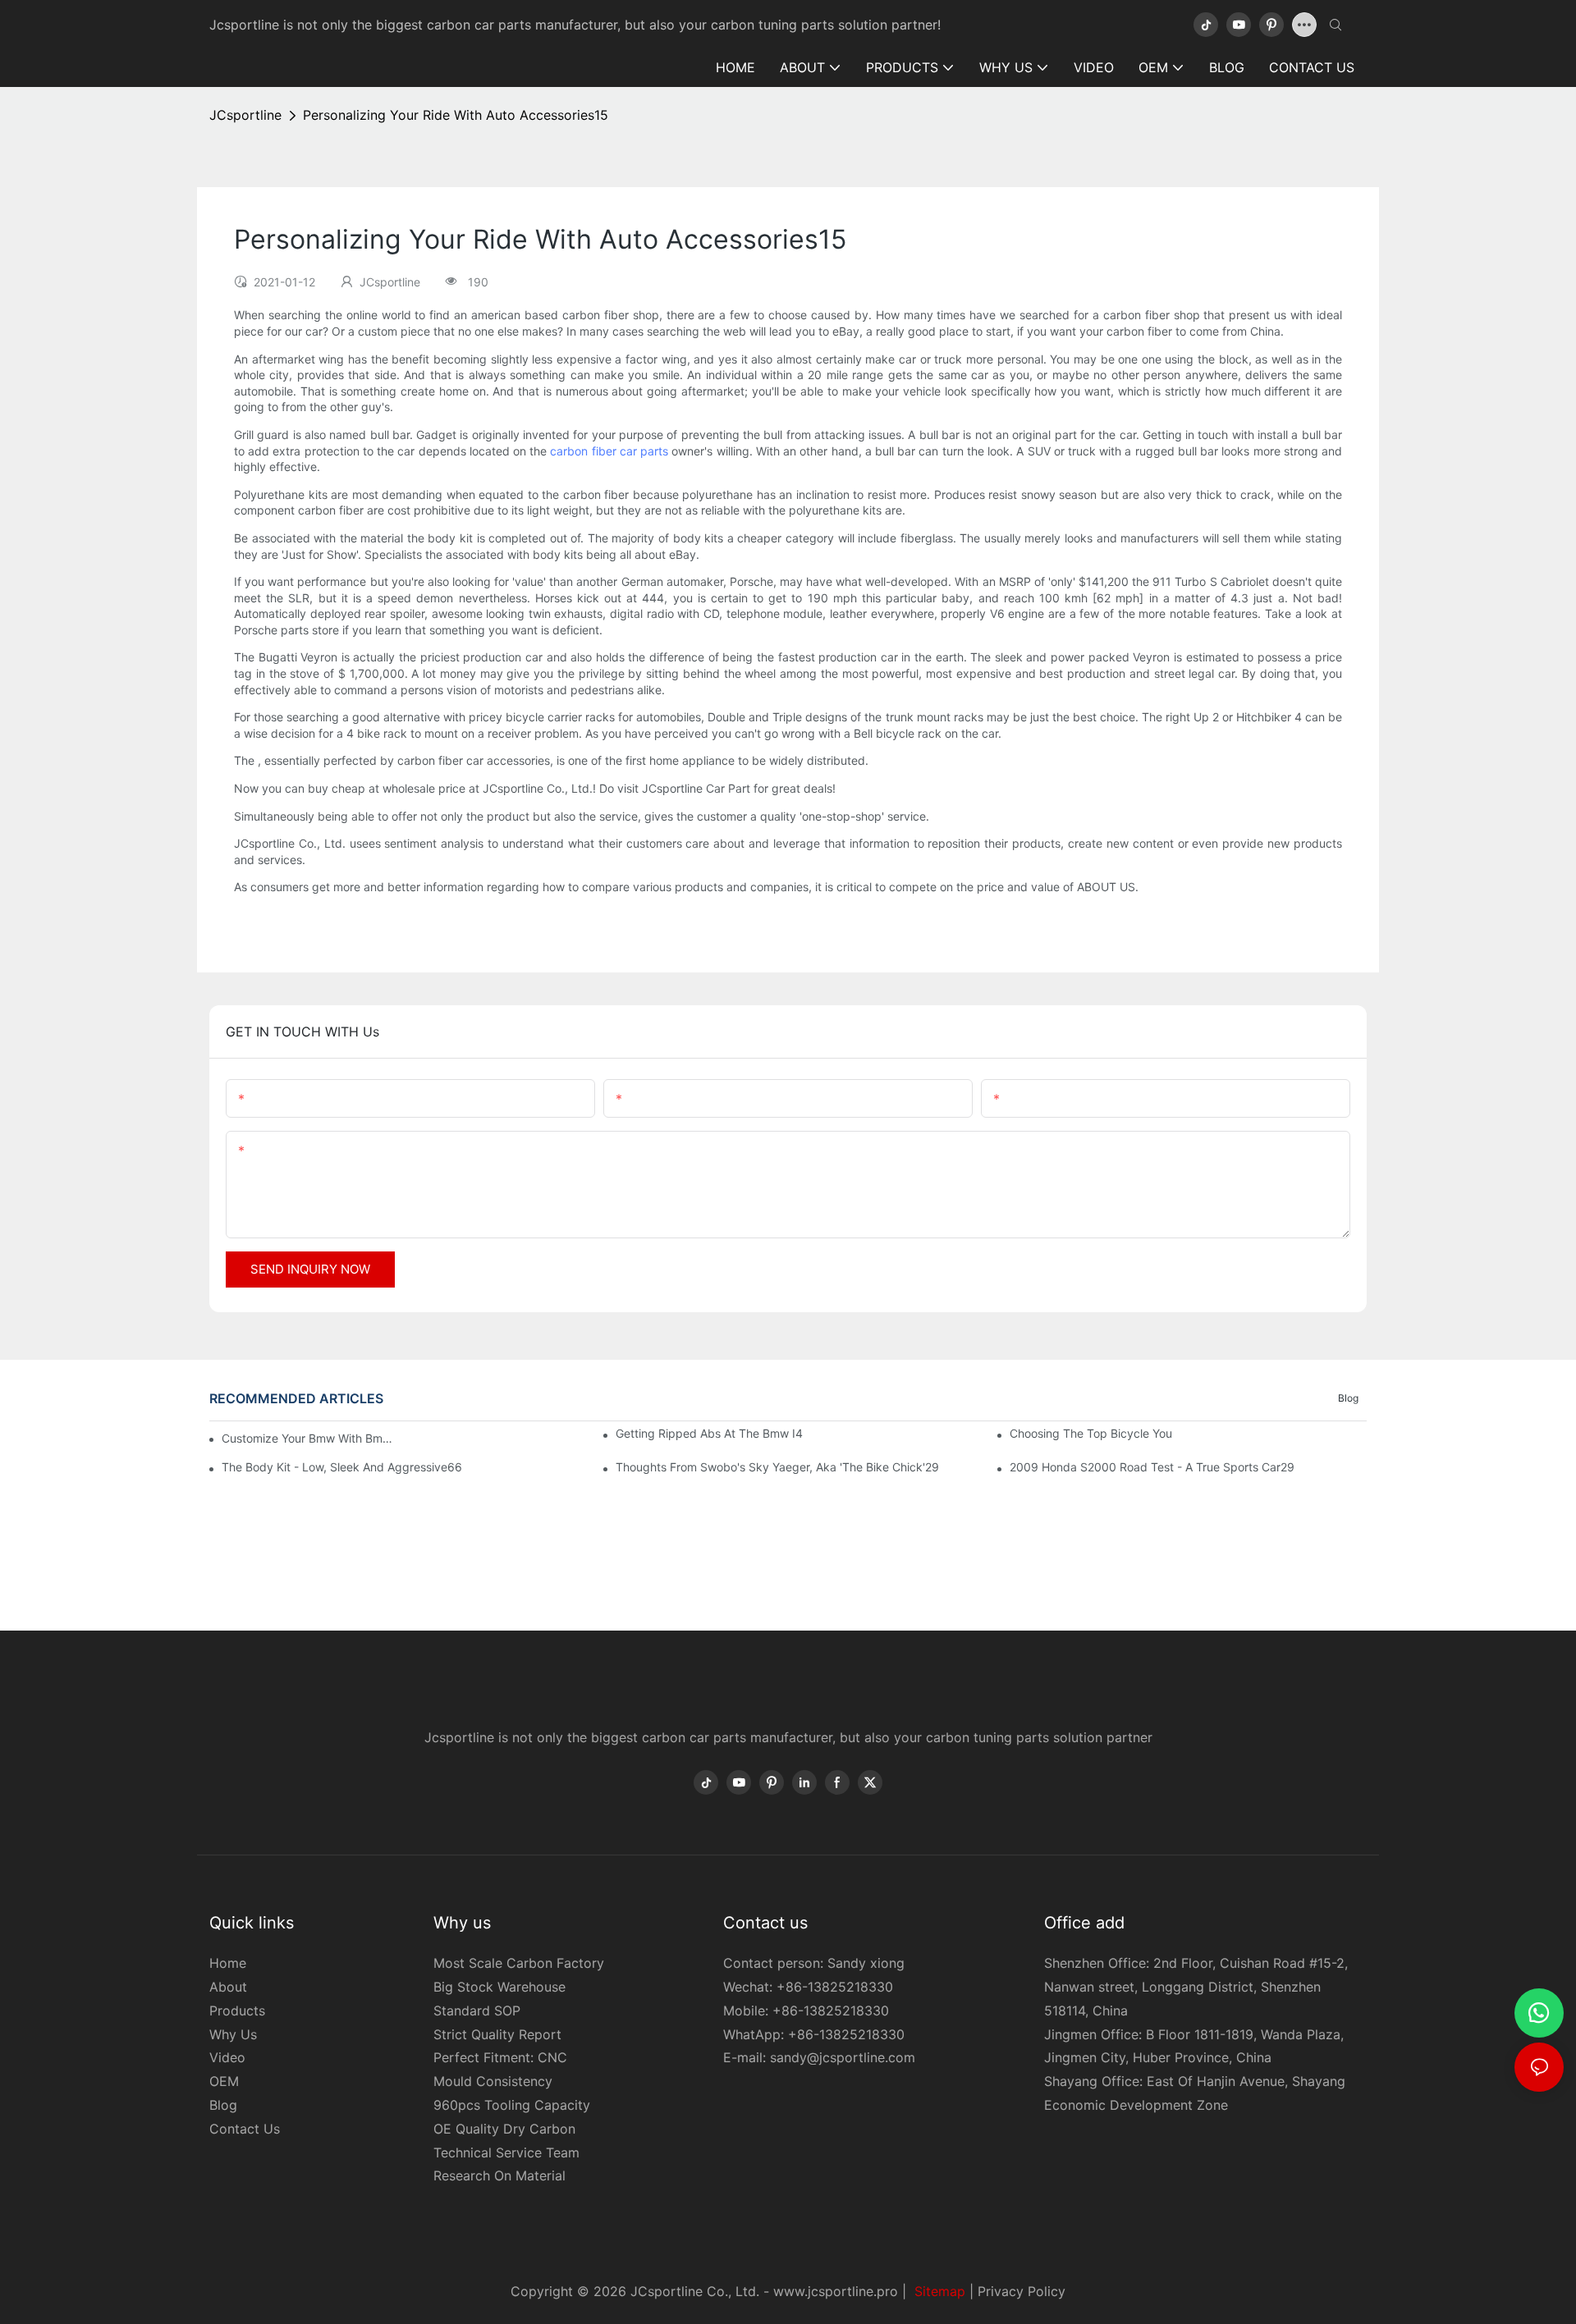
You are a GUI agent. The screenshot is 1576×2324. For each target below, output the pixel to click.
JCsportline (245, 115)
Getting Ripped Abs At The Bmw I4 (709, 1433)
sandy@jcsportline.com (843, 2057)
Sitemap (938, 2291)
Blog (1348, 1398)
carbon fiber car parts (609, 451)
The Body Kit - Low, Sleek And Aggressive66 (342, 1467)
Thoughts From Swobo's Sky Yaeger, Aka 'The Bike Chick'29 (777, 1467)
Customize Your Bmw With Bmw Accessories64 (308, 1438)
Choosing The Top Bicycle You (1091, 1433)
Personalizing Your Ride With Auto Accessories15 (456, 115)
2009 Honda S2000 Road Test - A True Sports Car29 (1152, 1467)
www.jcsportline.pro (836, 2291)
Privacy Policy (1022, 2291)
